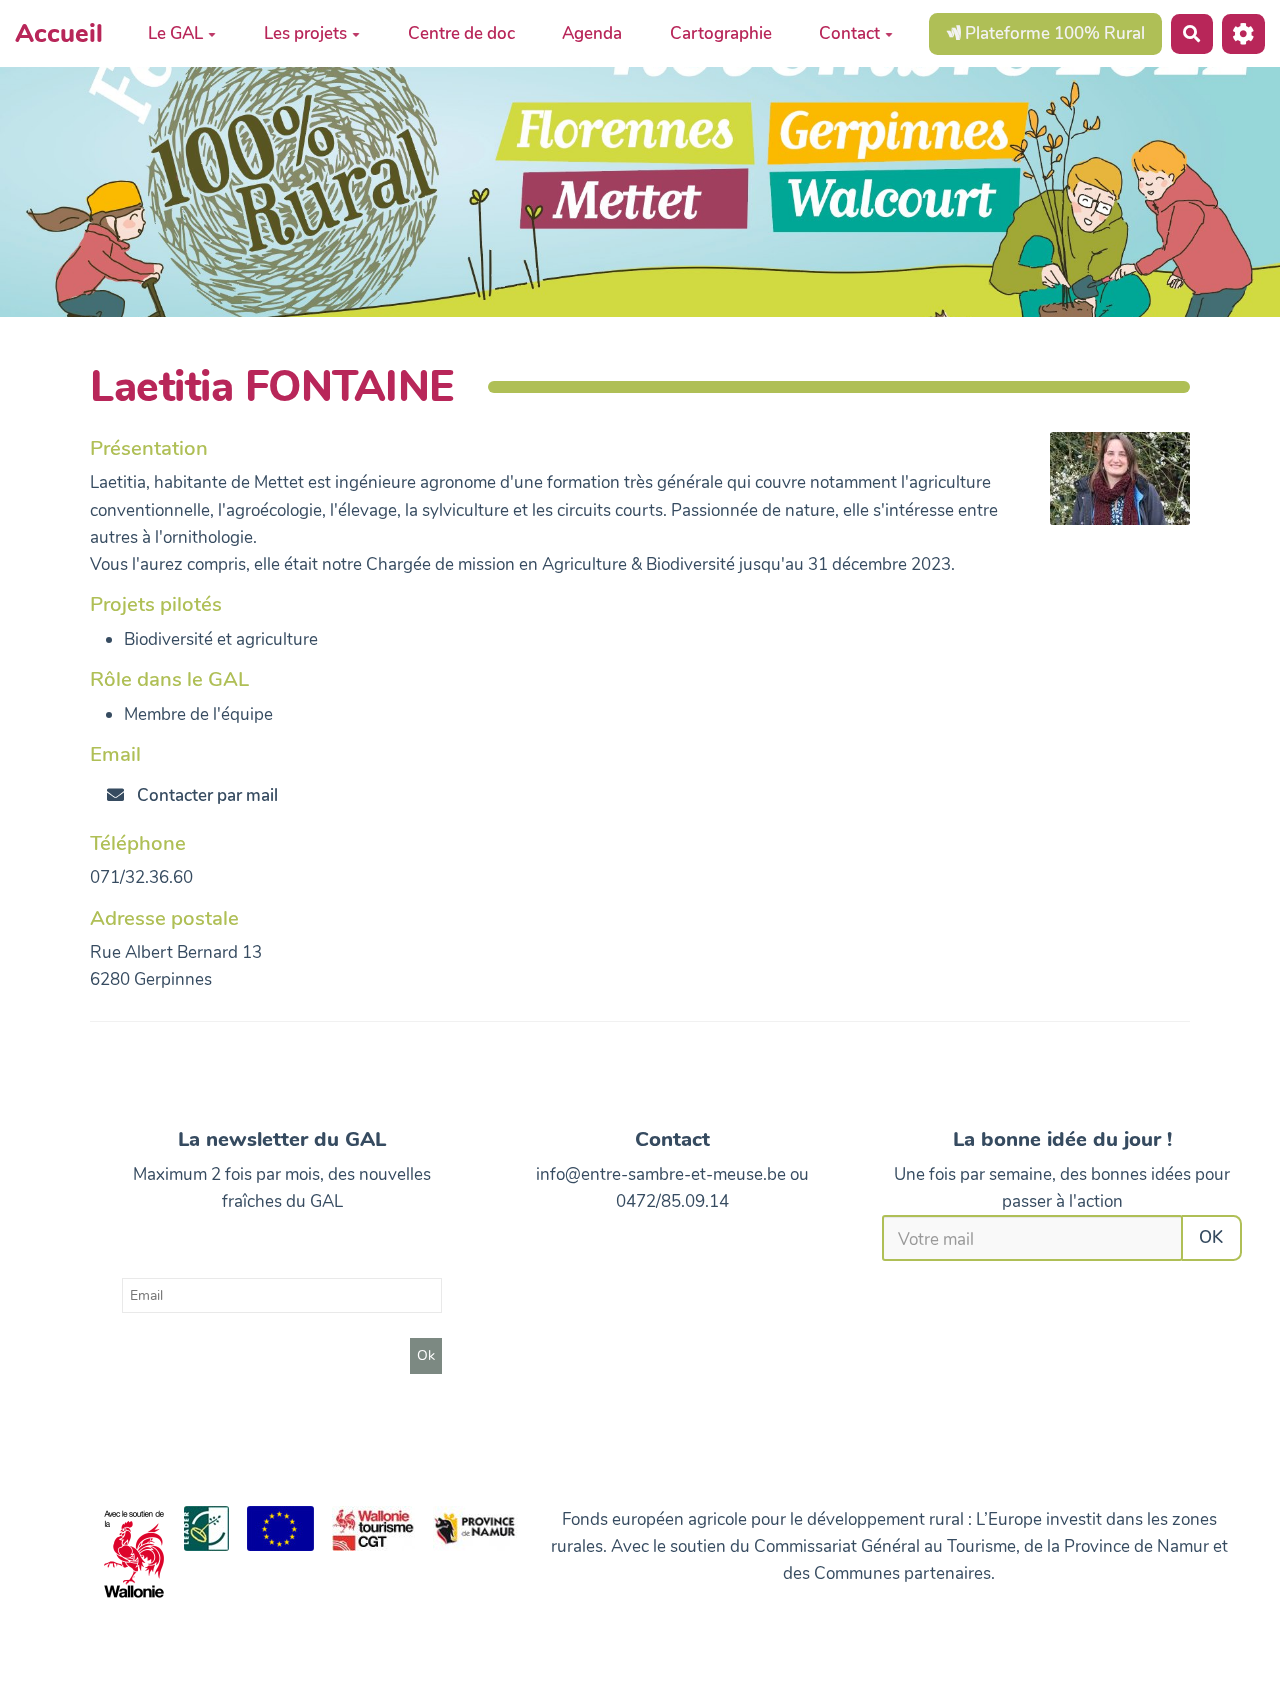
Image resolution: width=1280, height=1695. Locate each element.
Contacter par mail (205, 795)
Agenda (592, 33)
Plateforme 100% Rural (1053, 32)
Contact (849, 33)
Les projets (305, 33)
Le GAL (175, 33)
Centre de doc (461, 33)
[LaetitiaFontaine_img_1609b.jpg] (1110, 488)
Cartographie (721, 33)
